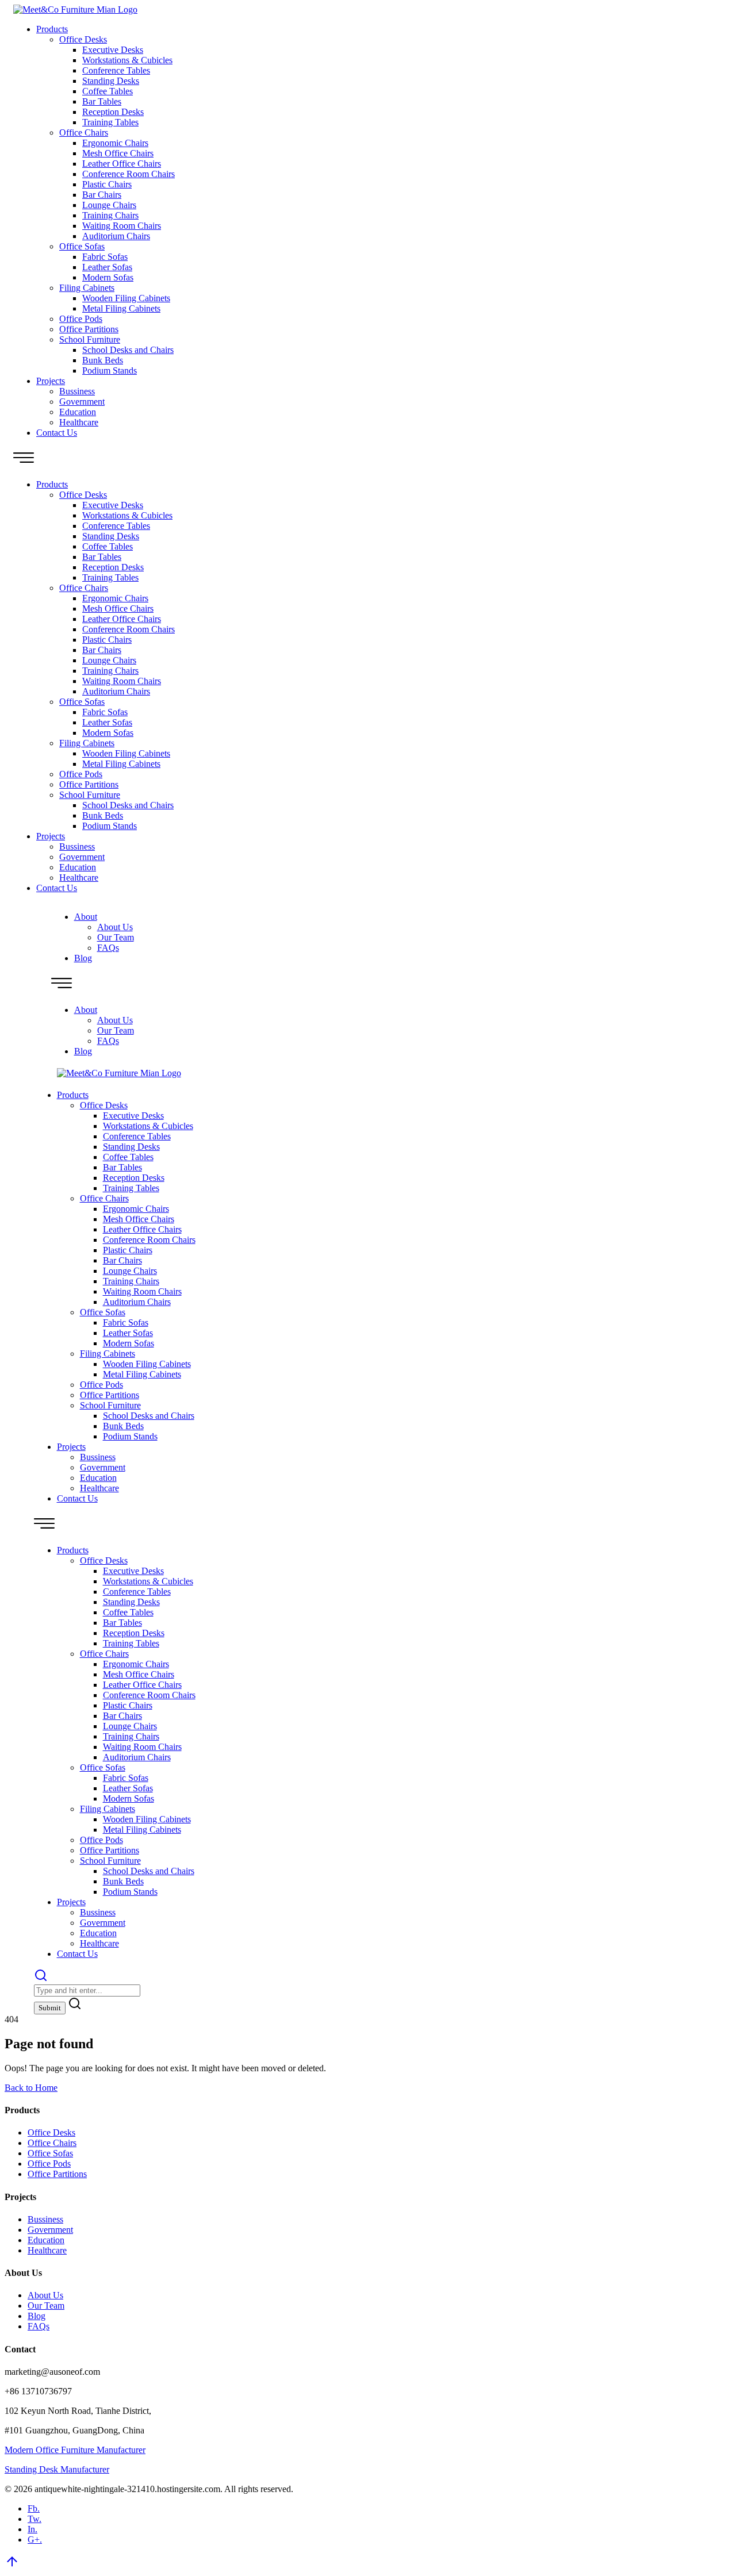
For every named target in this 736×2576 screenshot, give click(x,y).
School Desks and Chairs (128, 350)
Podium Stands (110, 371)
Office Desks (83, 39)
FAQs (108, 948)
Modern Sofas (108, 277)
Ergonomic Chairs (115, 143)
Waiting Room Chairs (122, 226)
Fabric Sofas (105, 257)
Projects (51, 381)
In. (32, 2529)
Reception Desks (113, 112)
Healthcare (79, 422)
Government (82, 402)
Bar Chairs (102, 195)
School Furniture (90, 339)
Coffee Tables (108, 91)
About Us (115, 927)
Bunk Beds (103, 360)
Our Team (116, 937)
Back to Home (31, 2088)
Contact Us (57, 433)
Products (52, 29)
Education (78, 412)
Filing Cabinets (87, 288)
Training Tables (110, 122)
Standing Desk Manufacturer (57, 2469)
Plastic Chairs (107, 184)
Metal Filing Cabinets (121, 308)
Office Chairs (84, 133)
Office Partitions (89, 329)
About (86, 917)
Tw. (34, 2519)
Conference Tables (116, 70)
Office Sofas (82, 246)
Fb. (34, 2508)
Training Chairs (110, 215)
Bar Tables (102, 101)
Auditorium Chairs (116, 236)
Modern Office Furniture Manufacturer (75, 2450)
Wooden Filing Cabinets (126, 298)
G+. (35, 2539)
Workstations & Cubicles (127, 60)
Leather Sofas (107, 267)
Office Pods (81, 319)
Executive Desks (113, 50)
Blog (83, 958)
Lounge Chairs (109, 205)
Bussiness (77, 391)
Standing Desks (111, 81)
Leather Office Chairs (122, 164)
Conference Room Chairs (129, 174)
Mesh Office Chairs (118, 153)
